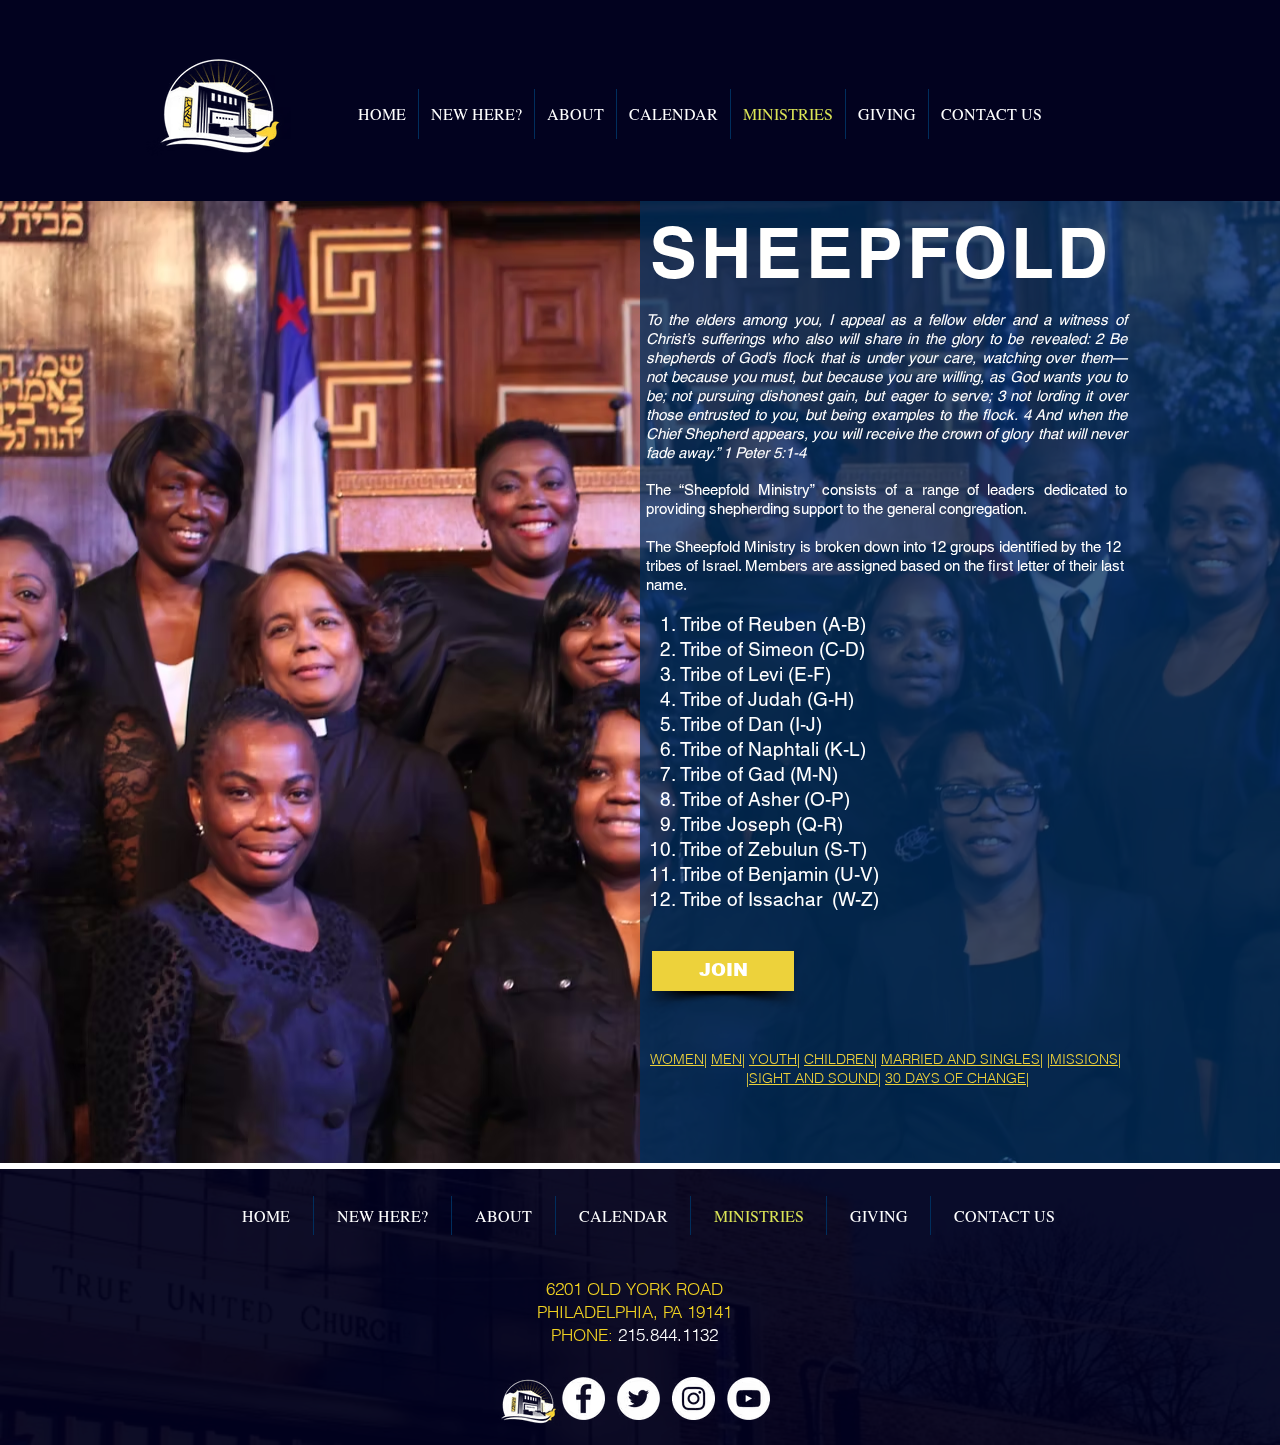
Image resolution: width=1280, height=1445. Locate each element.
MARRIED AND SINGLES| (962, 1059)
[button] (723, 971)
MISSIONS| (1085, 1059)
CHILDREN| (840, 1059)
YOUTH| (774, 1059)
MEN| (728, 1059)
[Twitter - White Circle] (638, 1398)
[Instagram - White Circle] (693, 1398)
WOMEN (677, 1059)
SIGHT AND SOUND (813, 1078)
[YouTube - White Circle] (748, 1398)
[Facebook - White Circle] (583, 1398)
